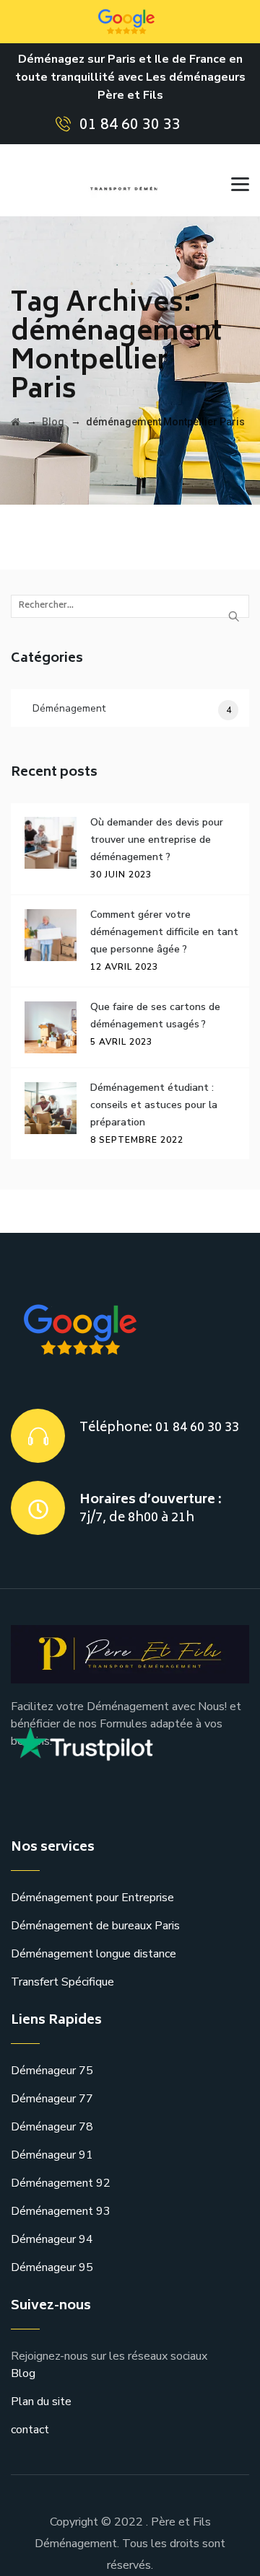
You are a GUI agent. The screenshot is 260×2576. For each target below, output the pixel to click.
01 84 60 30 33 (130, 126)
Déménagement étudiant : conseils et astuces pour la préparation (154, 1105)
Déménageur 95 (52, 2267)
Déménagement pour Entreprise (92, 1898)
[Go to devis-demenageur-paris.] (16, 422)
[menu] (235, 180)
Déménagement (69, 708)
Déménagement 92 (61, 2183)
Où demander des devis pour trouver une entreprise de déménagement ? (157, 840)
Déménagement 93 (61, 2211)
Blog (23, 2373)
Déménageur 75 (52, 2071)
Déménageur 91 (52, 2155)
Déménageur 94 (52, 2239)
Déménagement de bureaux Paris (95, 1926)
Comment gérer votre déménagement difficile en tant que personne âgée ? (164, 932)
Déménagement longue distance (94, 1954)
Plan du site (41, 2402)
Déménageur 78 (52, 2127)
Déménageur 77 (52, 2099)
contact (30, 2430)
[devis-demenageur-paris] (127, 180)
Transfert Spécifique (62, 1982)
